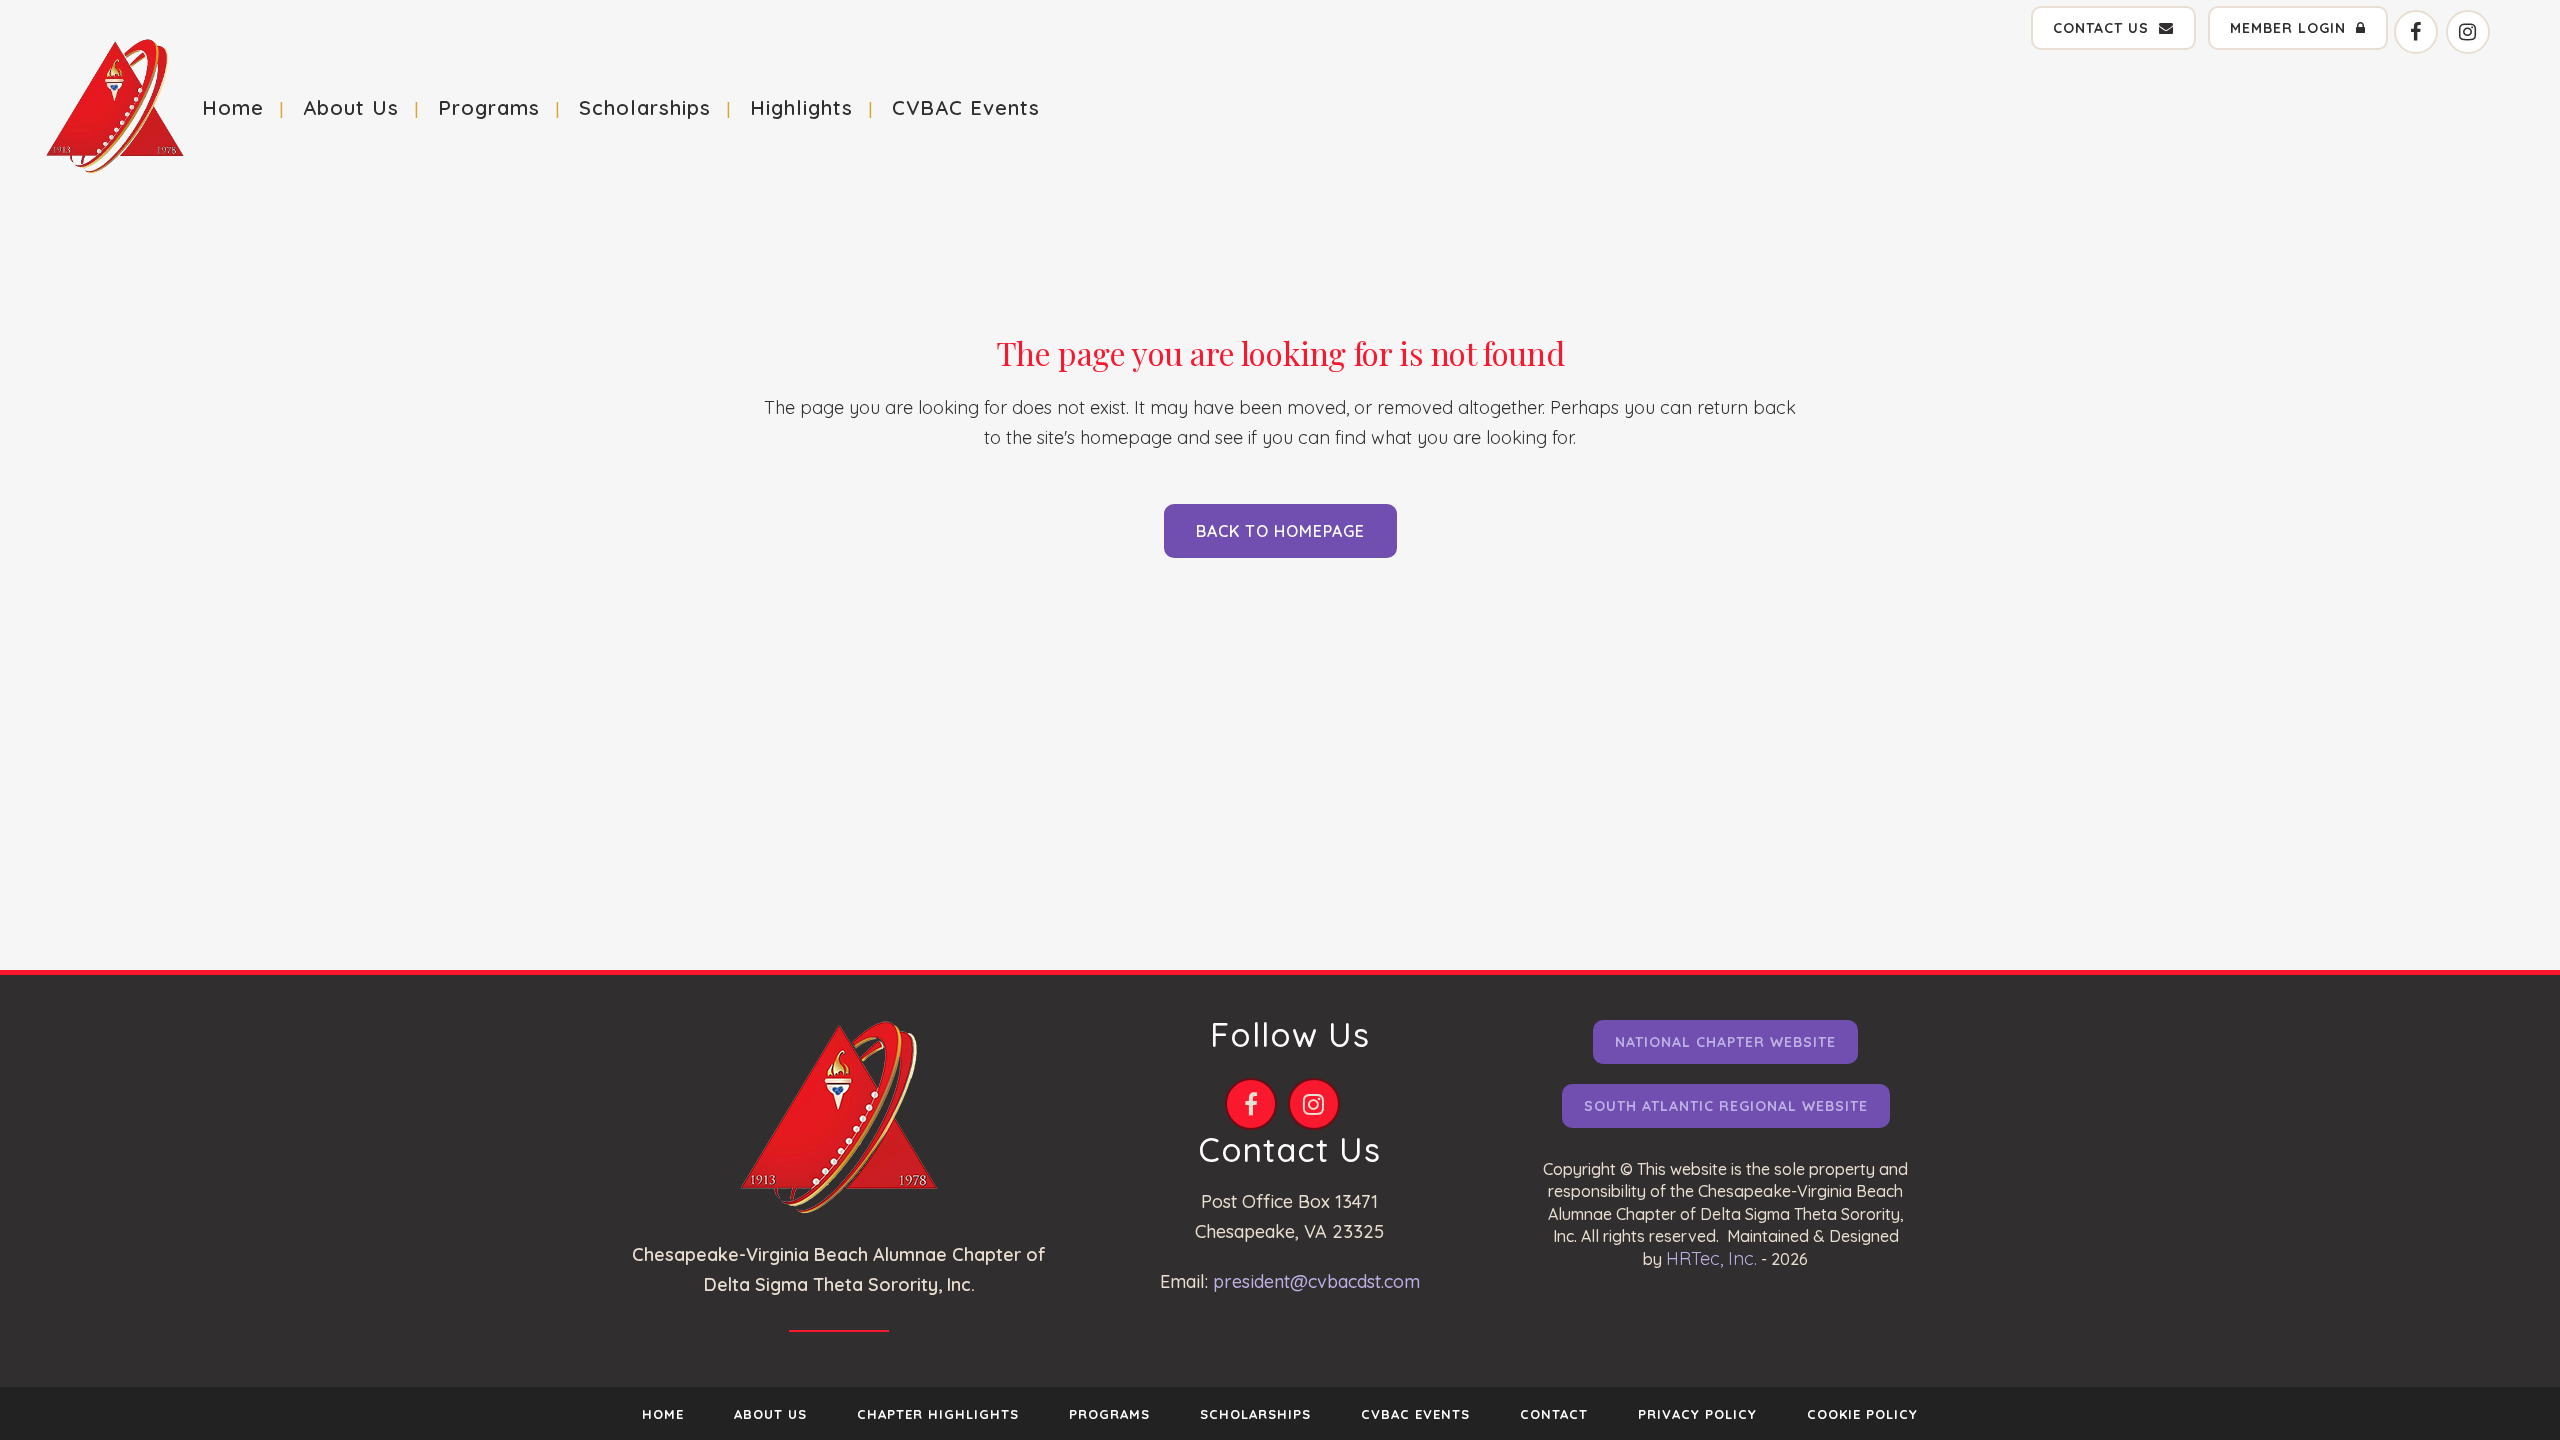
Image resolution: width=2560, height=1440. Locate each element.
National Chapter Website (1725, 1042)
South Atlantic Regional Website (1726, 1106)
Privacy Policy (1697, 1414)
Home (663, 1414)
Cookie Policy (1862, 1414)
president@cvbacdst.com (1316, 1281)
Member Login (2288, 28)
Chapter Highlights (938, 1414)
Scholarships (1255, 1414)
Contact (1554, 1414)
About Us (770, 1414)
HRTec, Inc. (1711, 1258)
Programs (1109, 1414)
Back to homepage (1280, 531)
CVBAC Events (1415, 1414)
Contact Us (2101, 28)
